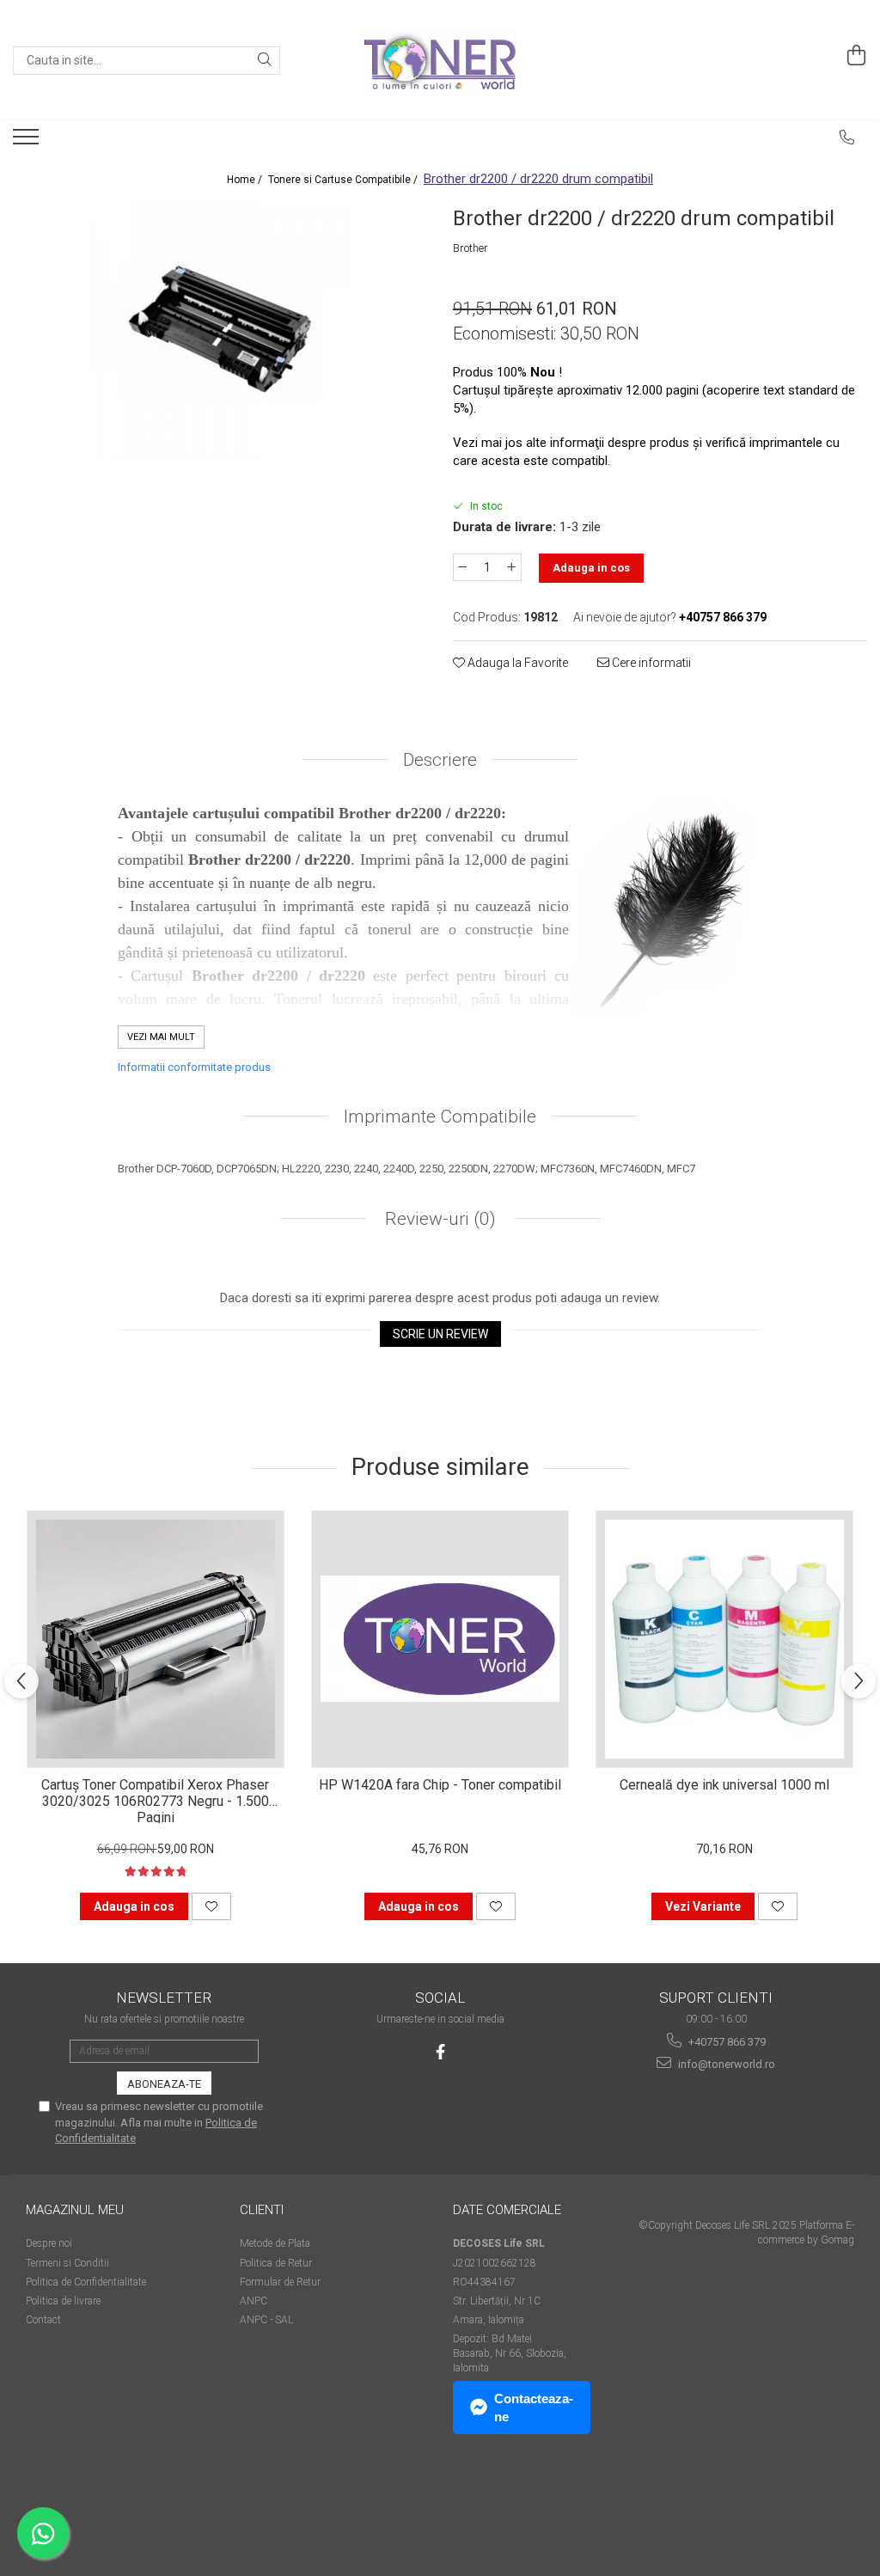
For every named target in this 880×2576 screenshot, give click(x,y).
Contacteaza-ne (534, 2408)
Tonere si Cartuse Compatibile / (344, 180)
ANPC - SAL (266, 2320)
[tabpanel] (220, 330)
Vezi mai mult (161, 1037)
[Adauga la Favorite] (211, 1906)
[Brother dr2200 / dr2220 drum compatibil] (220, 330)
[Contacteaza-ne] (847, 138)
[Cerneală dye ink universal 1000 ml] (724, 1639)
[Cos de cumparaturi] (857, 56)
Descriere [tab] (440, 760)
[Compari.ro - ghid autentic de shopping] (86, 2509)
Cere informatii (650, 663)
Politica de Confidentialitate (86, 2282)
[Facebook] (440, 2052)
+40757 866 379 (726, 2042)
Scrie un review (440, 1334)
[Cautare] (265, 61)
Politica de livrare (63, 2301)
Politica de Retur (276, 2263)
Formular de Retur (280, 2282)
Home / (246, 180)
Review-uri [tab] (438, 1219)
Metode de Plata (275, 2243)
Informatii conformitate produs (194, 1067)
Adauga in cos (591, 568)
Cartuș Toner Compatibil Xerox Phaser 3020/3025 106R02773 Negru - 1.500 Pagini (155, 1800)
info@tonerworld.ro (725, 2064)
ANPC (254, 2301)
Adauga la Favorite (516, 663)
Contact (43, 2320)
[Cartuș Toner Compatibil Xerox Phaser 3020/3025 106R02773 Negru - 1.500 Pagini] (156, 1639)
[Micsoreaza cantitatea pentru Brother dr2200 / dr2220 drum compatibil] (462, 567)
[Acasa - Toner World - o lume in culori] (440, 60)
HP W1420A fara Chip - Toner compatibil (440, 1785)
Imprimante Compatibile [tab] (440, 1117)
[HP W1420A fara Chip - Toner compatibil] (440, 1639)
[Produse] (28, 142)
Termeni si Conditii (67, 2263)
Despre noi (49, 2243)
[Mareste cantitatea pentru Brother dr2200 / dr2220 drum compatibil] (512, 567)
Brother (471, 248)
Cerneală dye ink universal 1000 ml (724, 1785)
